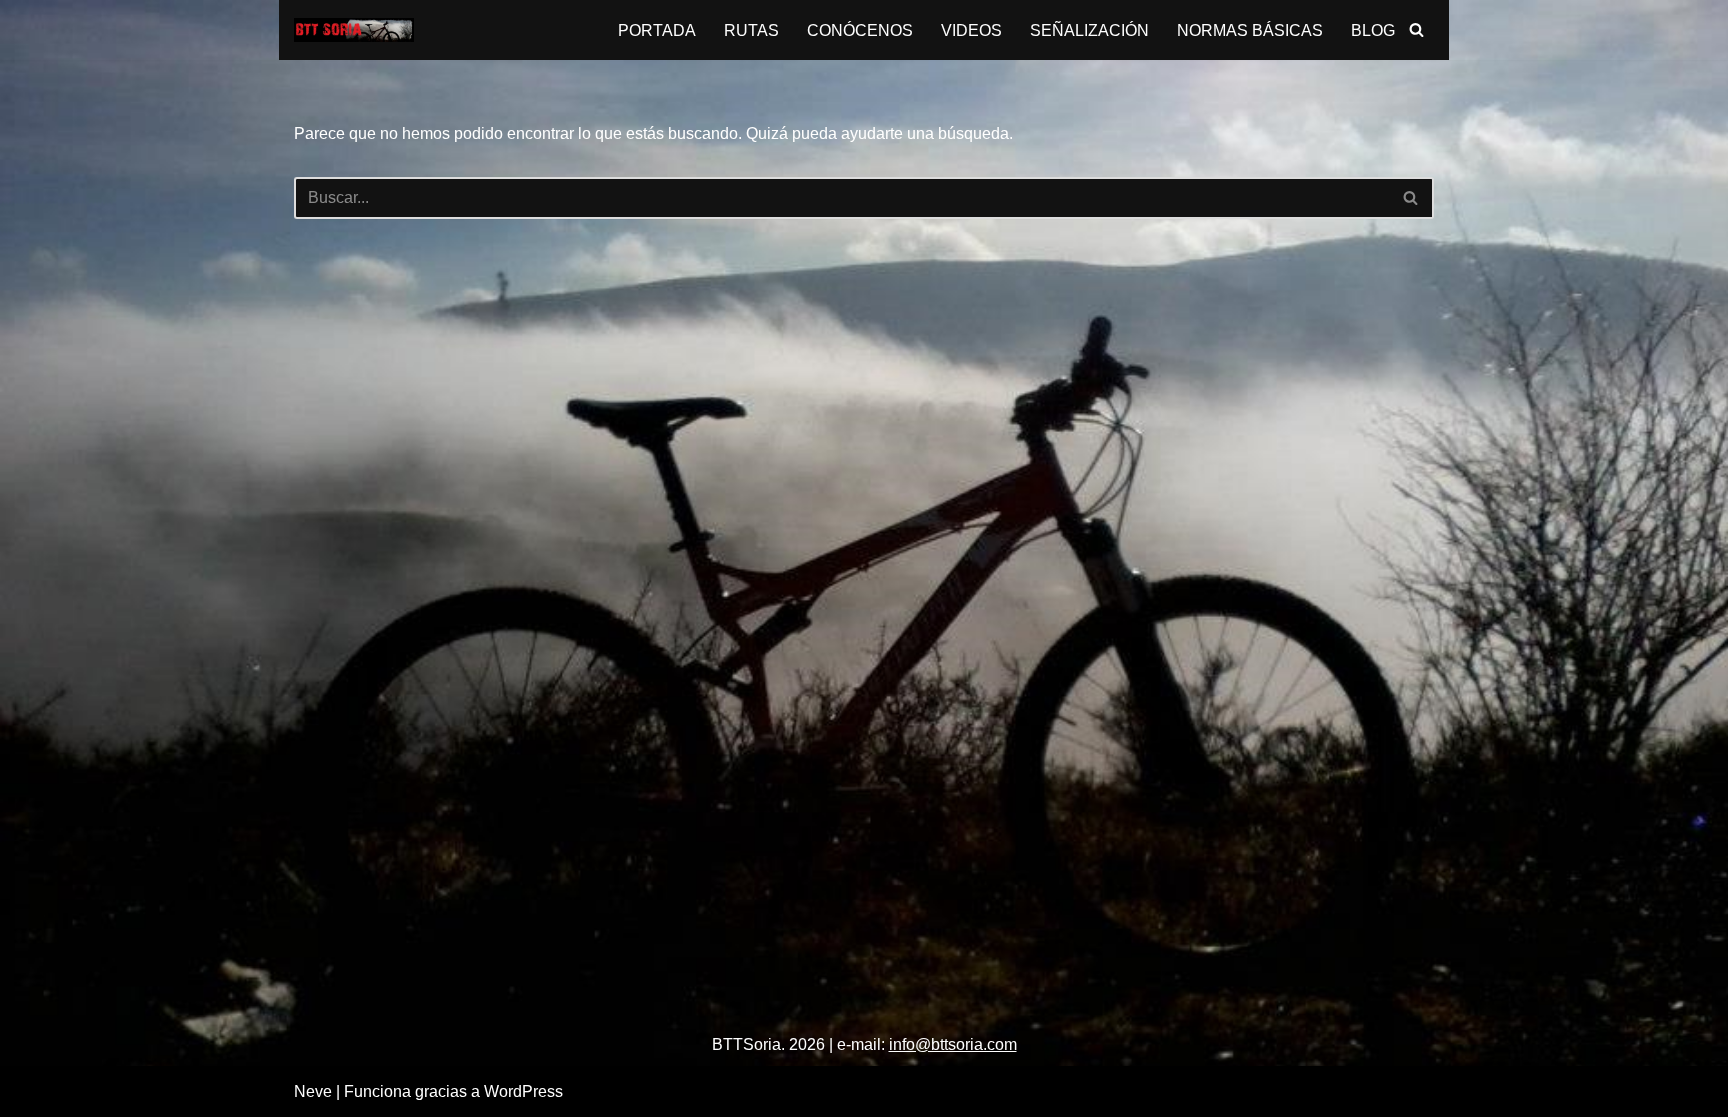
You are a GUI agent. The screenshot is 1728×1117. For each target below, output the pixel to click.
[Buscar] (1416, 29)
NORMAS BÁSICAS (1250, 30)
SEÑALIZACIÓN (1089, 30)
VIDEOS (971, 30)
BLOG (1373, 30)
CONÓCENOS (860, 30)
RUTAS (751, 30)
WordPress (523, 1091)
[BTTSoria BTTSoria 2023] (354, 30)
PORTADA (657, 30)
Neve (313, 1091)
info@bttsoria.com (953, 1044)
